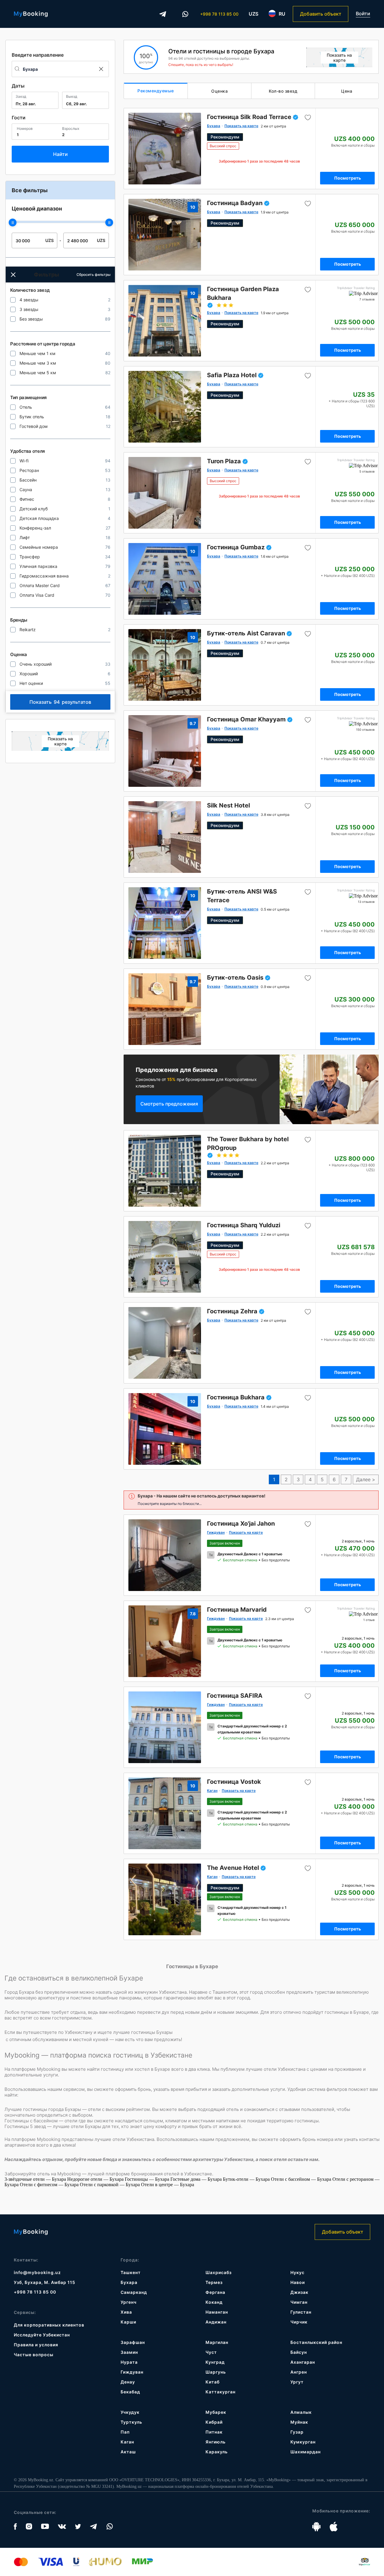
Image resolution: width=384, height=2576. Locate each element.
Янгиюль (216, 2442)
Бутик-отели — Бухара (247, 2179)
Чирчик (299, 2322)
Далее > (366, 1479)
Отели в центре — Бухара (168, 2185)
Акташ (128, 2452)
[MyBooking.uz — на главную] (31, 14)
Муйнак (299, 2422)
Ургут (297, 2382)
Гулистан (301, 2312)
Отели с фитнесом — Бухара (50, 2185)
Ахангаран (303, 2362)
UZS (253, 14)
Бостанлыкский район (316, 2342)
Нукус (297, 2272)
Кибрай (214, 2422)
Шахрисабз (219, 2272)
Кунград (215, 2362)
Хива (126, 2312)
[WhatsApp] (185, 14)
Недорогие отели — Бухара (96, 2179)
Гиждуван (132, 2372)
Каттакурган (220, 2392)
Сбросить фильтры (93, 275)
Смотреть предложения (169, 1104)
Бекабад (130, 2392)
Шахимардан (306, 2452)
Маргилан (217, 2342)
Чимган (299, 2302)
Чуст (211, 2352)
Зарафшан (133, 2342)
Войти (363, 14)
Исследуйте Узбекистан (42, 2335)
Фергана (215, 2292)
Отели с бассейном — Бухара (302, 2179)
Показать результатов (60, 702)
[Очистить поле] (101, 69)
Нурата (129, 2362)
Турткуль (131, 2422)
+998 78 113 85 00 (219, 14)
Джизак (299, 2292)
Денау (128, 2382)
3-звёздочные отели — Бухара (36, 2179)
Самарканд (134, 2292)
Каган (127, 2442)
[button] (13, 275)
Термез (214, 2282)
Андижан (216, 2322)
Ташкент (131, 2272)
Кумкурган (303, 2442)
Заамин (129, 2352)
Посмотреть (348, 178)
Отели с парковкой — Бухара (110, 2185)
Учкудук (130, 2412)
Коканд (214, 2302)
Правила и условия (36, 2345)
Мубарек (216, 2412)
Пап (125, 2432)
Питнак (214, 2432)
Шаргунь (216, 2372)
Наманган (217, 2312)
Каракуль (217, 2452)
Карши (128, 2322)
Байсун (299, 2352)
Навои (298, 2282)
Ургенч (129, 2302)
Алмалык (301, 2412)
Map (60, 741)
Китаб (213, 2382)
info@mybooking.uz (37, 2272)
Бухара (129, 2282)
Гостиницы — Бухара (148, 2179)
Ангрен (299, 2372)
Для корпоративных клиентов (49, 2325)
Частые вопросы (34, 2355)
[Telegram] (163, 14)
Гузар (297, 2432)
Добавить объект (321, 14)
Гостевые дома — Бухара (197, 2179)
